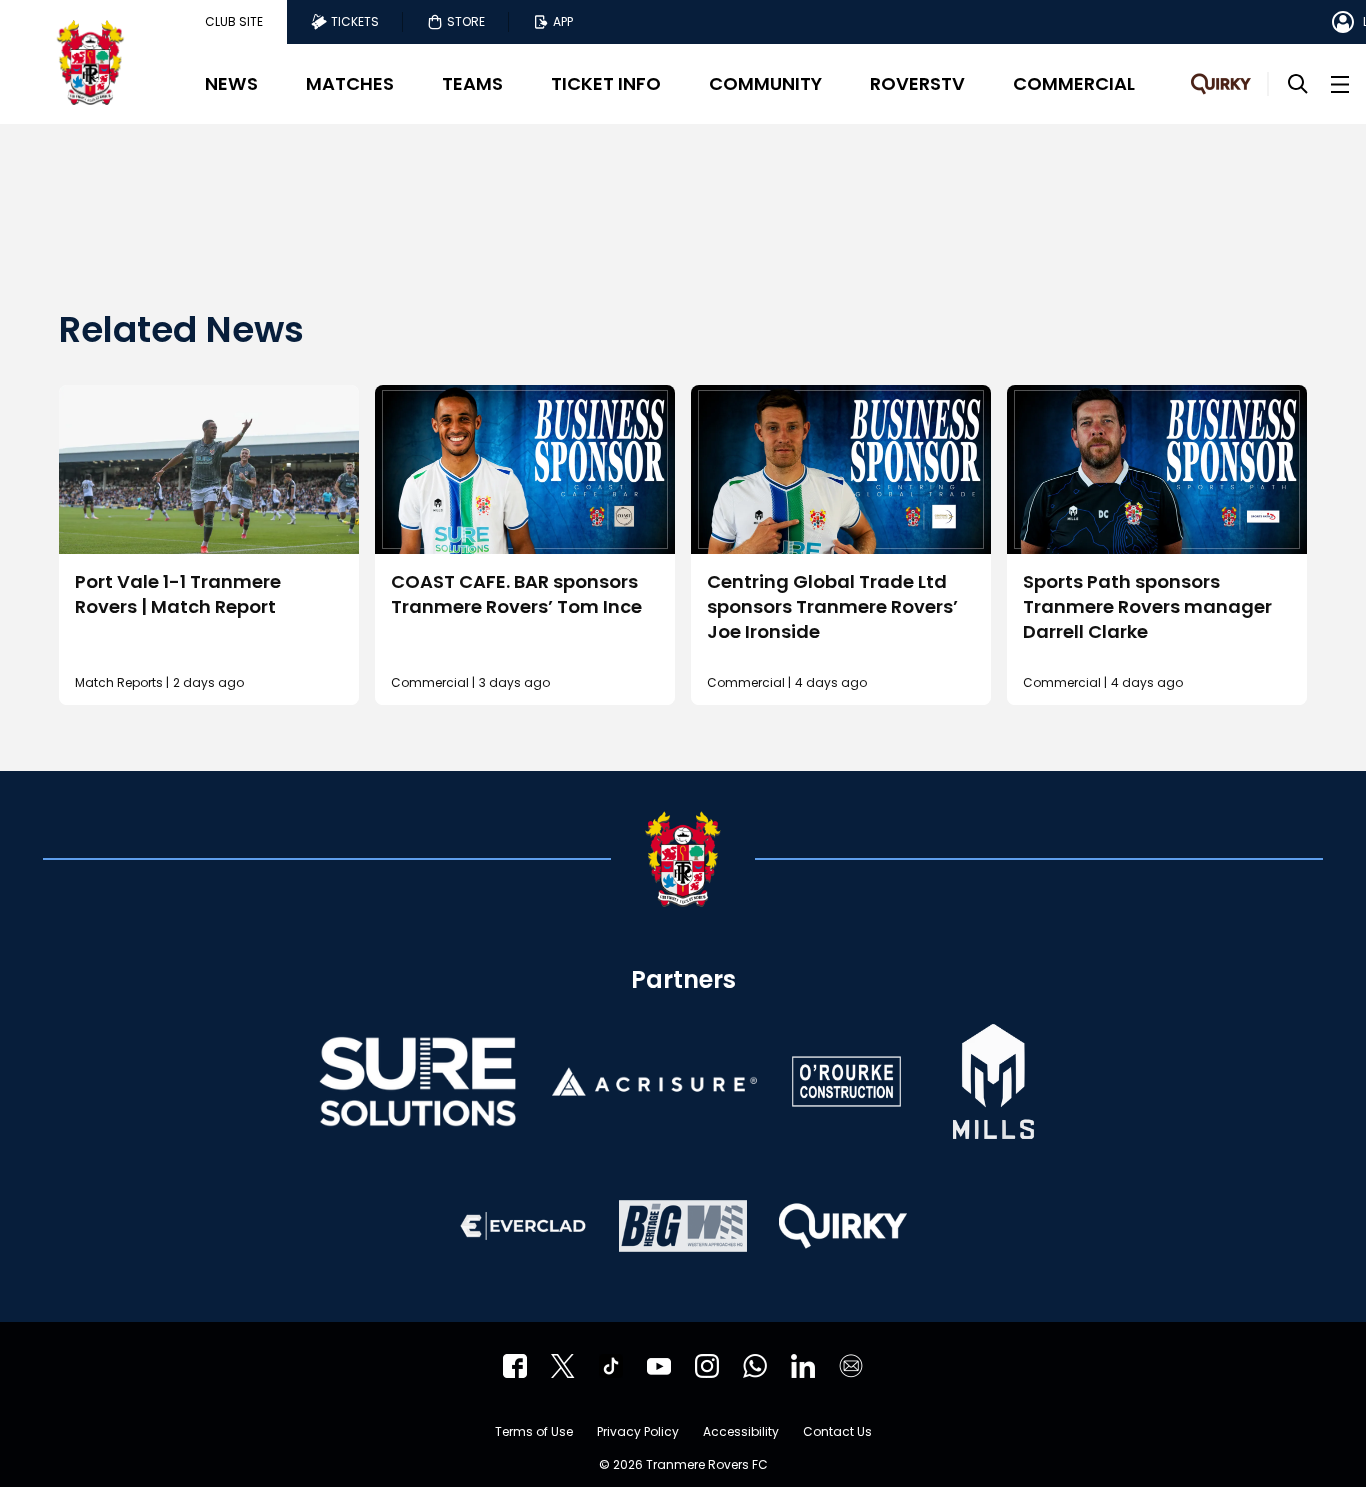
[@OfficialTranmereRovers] (659, 1366)
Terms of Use (534, 1433)
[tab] (234, 22)
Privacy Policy (638, 1433)
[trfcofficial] (515, 1366)
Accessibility (741, 1433)
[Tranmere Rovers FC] (755, 1366)
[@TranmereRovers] (563, 1366)
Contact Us (837, 1433)
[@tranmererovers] (611, 1366)
